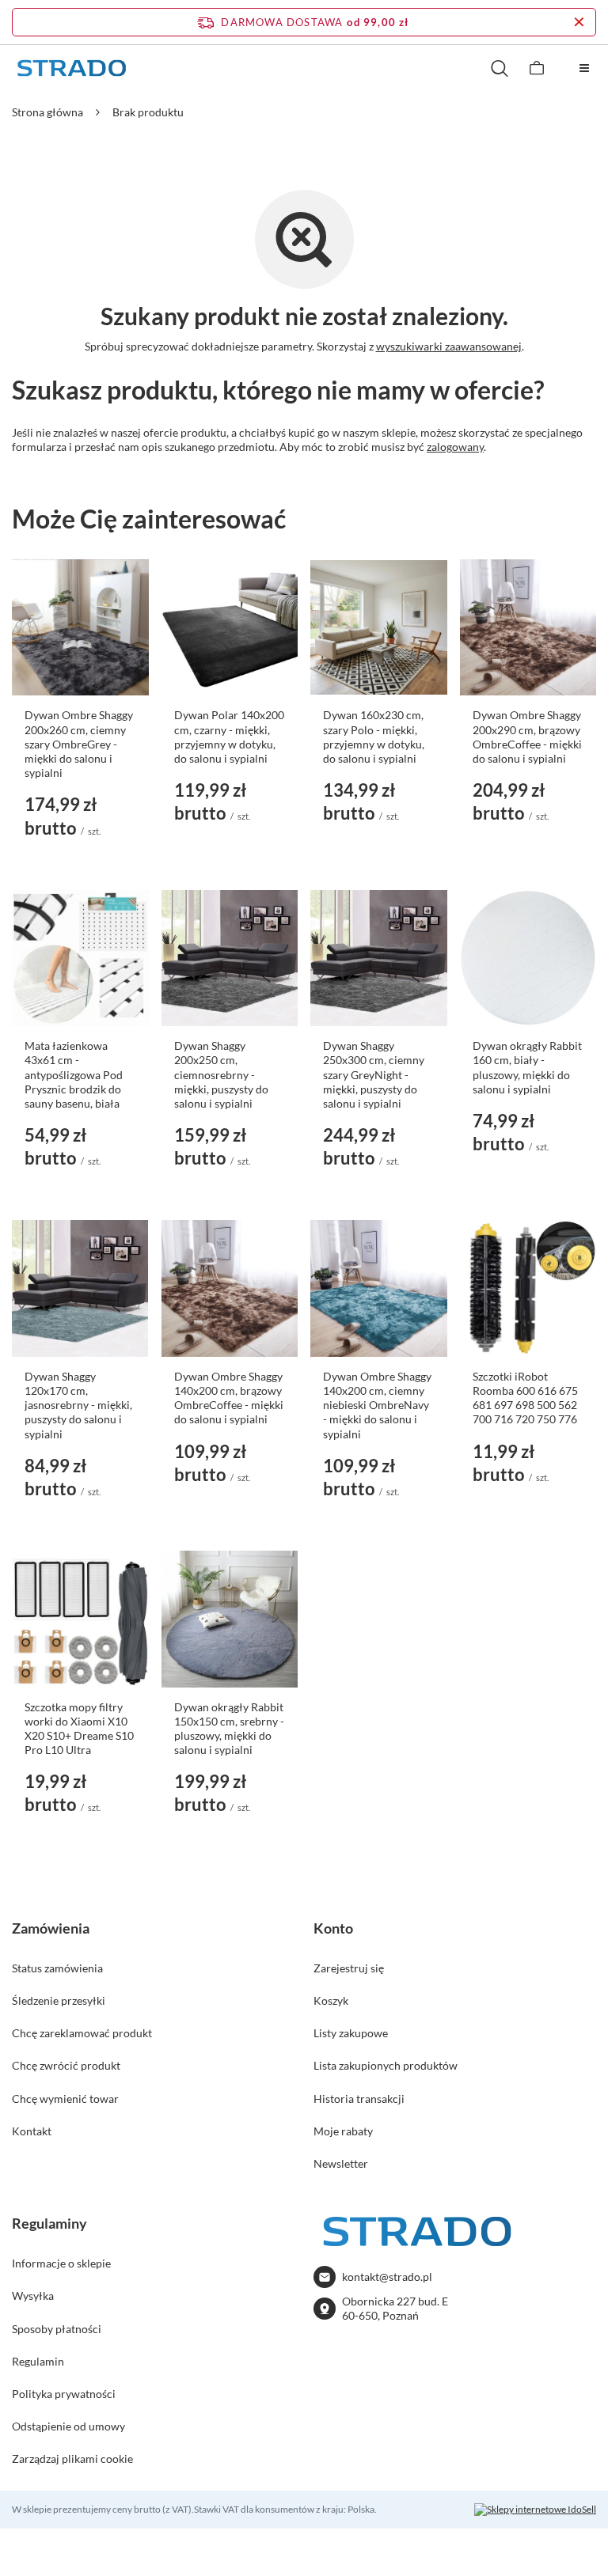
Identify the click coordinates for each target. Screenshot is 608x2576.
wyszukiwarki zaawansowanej (449, 346)
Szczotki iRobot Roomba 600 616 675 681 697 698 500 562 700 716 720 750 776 (525, 1398)
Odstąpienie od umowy (68, 2426)
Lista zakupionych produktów (386, 2065)
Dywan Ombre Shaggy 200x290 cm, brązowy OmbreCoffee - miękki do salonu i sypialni (527, 737)
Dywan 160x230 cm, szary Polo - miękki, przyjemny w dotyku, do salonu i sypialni (374, 737)
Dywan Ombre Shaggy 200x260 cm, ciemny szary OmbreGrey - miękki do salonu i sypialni (79, 744)
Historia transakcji (359, 2099)
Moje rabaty (343, 2131)
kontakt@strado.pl (387, 2277)
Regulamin (38, 2361)
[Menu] (584, 68)
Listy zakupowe (351, 2033)
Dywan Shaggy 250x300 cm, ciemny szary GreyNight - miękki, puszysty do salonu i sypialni (374, 1074)
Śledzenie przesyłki (59, 2000)
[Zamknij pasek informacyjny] (579, 22)
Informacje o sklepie (61, 2263)
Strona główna (47, 112)
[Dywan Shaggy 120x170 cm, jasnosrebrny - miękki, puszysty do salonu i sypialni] (80, 1288)
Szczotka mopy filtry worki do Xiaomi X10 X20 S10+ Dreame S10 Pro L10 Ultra (79, 1729)
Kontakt (32, 2131)
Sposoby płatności (57, 2329)
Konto (333, 1928)
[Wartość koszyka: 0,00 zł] (537, 68)
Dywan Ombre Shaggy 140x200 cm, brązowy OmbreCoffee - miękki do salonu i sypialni (229, 1398)
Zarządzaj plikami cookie (72, 2459)
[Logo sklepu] (71, 68)
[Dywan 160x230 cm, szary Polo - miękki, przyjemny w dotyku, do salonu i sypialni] (379, 628)
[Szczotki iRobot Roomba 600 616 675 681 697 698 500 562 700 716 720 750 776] (528, 1288)
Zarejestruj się (349, 1968)
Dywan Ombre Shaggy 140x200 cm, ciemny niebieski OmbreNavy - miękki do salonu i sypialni (377, 1405)
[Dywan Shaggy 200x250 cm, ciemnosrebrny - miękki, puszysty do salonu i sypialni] (230, 958)
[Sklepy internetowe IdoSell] (535, 2510)
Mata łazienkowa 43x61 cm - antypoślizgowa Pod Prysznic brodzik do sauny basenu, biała (74, 1074)
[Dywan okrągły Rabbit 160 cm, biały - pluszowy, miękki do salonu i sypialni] (528, 958)
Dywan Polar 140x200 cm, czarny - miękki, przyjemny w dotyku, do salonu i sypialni (229, 737)
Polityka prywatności (64, 2394)
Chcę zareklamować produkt (82, 2033)
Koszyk (331, 2000)
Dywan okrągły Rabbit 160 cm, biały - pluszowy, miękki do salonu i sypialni (527, 1067)
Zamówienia (51, 1928)
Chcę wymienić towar (65, 2099)
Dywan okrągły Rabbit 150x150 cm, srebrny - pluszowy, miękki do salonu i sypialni (229, 1729)
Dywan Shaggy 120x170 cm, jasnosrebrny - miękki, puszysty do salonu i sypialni (78, 1405)
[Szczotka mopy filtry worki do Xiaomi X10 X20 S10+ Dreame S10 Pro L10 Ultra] (80, 1619)
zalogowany (455, 447)
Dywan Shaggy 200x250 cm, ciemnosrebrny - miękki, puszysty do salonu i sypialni (221, 1074)
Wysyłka (33, 2296)
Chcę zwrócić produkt (66, 2065)
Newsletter (341, 2163)
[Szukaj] (499, 68)
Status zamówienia (57, 1968)
